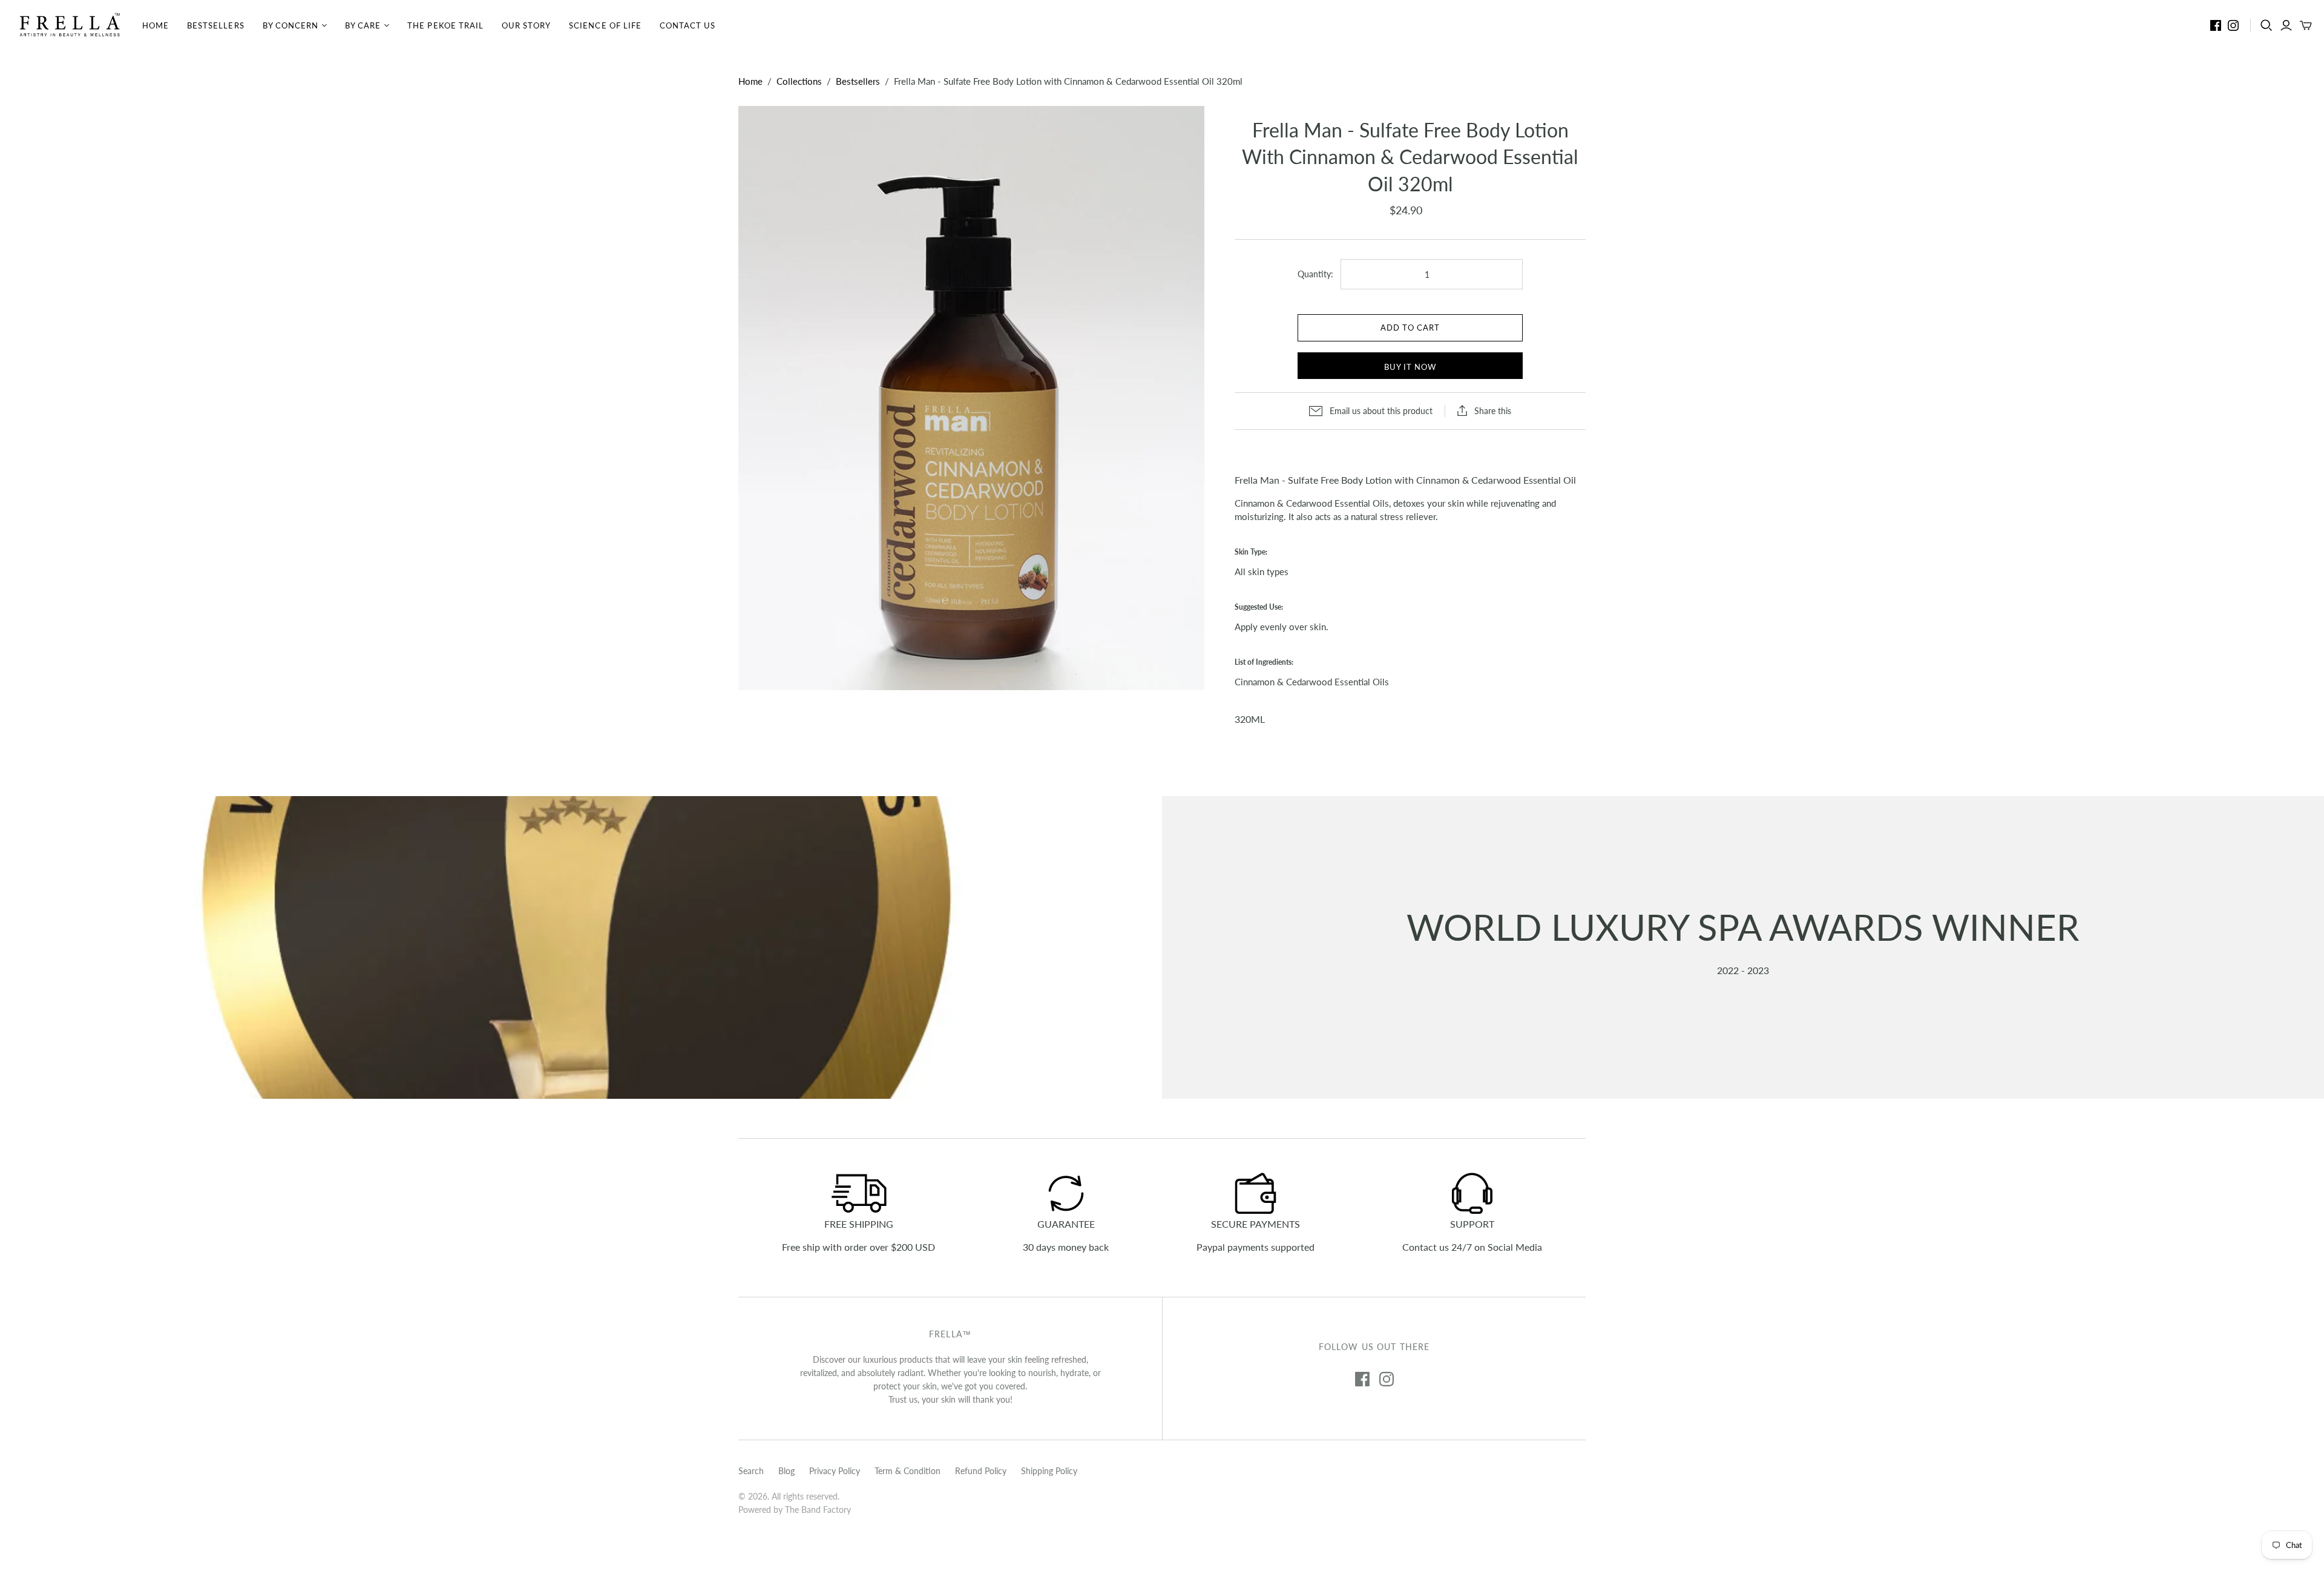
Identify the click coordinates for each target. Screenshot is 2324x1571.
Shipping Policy (1049, 1471)
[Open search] (2267, 25)
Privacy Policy (835, 1471)
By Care (363, 25)
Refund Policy (981, 1471)
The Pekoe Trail (445, 25)
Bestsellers (215, 25)
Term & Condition (908, 1471)
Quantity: (1315, 274)
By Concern (290, 25)
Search (751, 1471)
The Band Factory (818, 1510)
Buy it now (1410, 367)
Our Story (526, 25)
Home (156, 25)
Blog (786, 1471)
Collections (799, 81)
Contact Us (688, 25)
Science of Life (605, 25)
